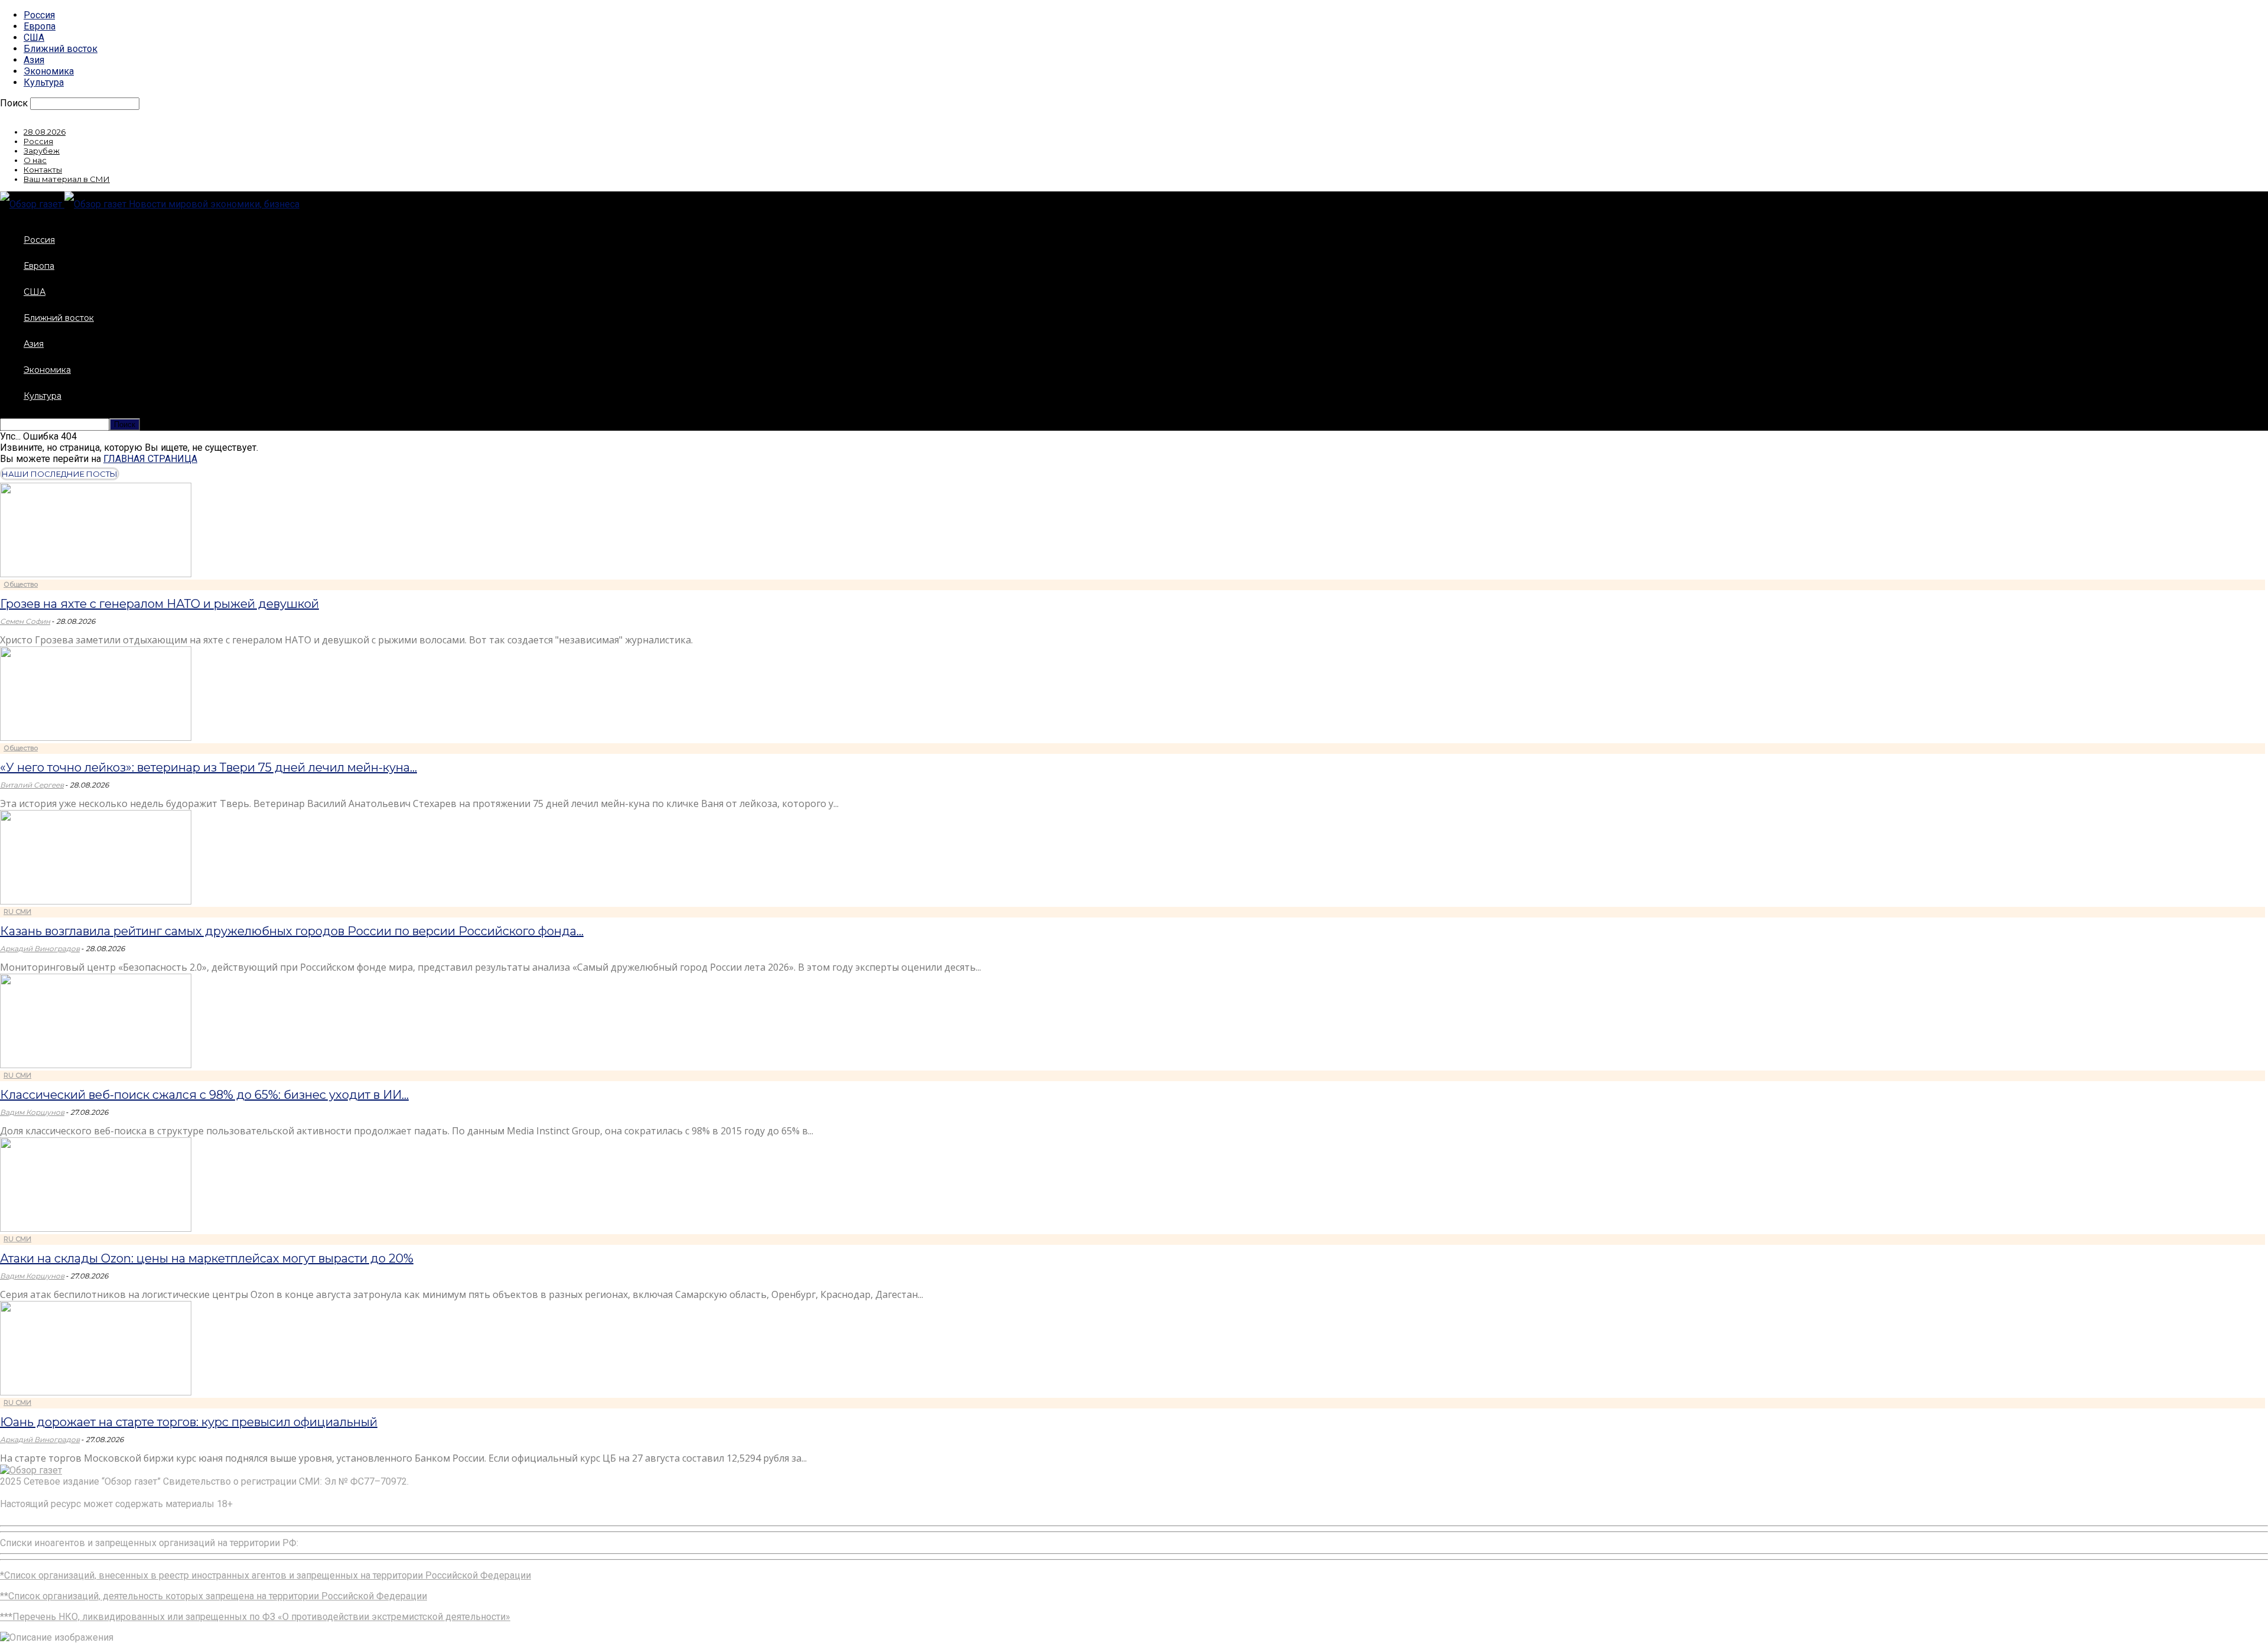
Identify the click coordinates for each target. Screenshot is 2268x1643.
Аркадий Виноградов (40, 949)
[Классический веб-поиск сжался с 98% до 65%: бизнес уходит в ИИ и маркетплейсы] (96, 1065)
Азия (34, 60)
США (34, 38)
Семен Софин (25, 621)
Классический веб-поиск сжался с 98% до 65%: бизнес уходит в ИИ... (204, 1095)
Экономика (49, 71)
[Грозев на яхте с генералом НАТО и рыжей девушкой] (96, 574)
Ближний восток (61, 49)
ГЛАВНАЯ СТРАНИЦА (150, 459)
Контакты (43, 170)
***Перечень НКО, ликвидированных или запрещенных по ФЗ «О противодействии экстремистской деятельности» (255, 1617)
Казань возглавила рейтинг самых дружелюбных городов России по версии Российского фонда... (292, 931)
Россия (39, 15)
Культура (44, 82)
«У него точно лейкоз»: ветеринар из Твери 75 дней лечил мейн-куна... (208, 767)
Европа (40, 26)
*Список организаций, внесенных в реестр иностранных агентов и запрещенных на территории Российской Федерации (265, 1575)
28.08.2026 (45, 132)
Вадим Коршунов (32, 1112)
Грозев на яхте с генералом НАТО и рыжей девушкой (159, 604)
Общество (21, 584)
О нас (35, 160)
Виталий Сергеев (32, 785)
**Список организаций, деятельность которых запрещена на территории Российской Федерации (214, 1596)
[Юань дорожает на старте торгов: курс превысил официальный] (96, 1392)
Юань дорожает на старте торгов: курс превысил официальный (189, 1422)
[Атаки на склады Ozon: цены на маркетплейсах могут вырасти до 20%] (96, 1229)
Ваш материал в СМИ (67, 179)
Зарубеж (42, 151)
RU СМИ (17, 912)
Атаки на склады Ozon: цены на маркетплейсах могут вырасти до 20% (207, 1258)
